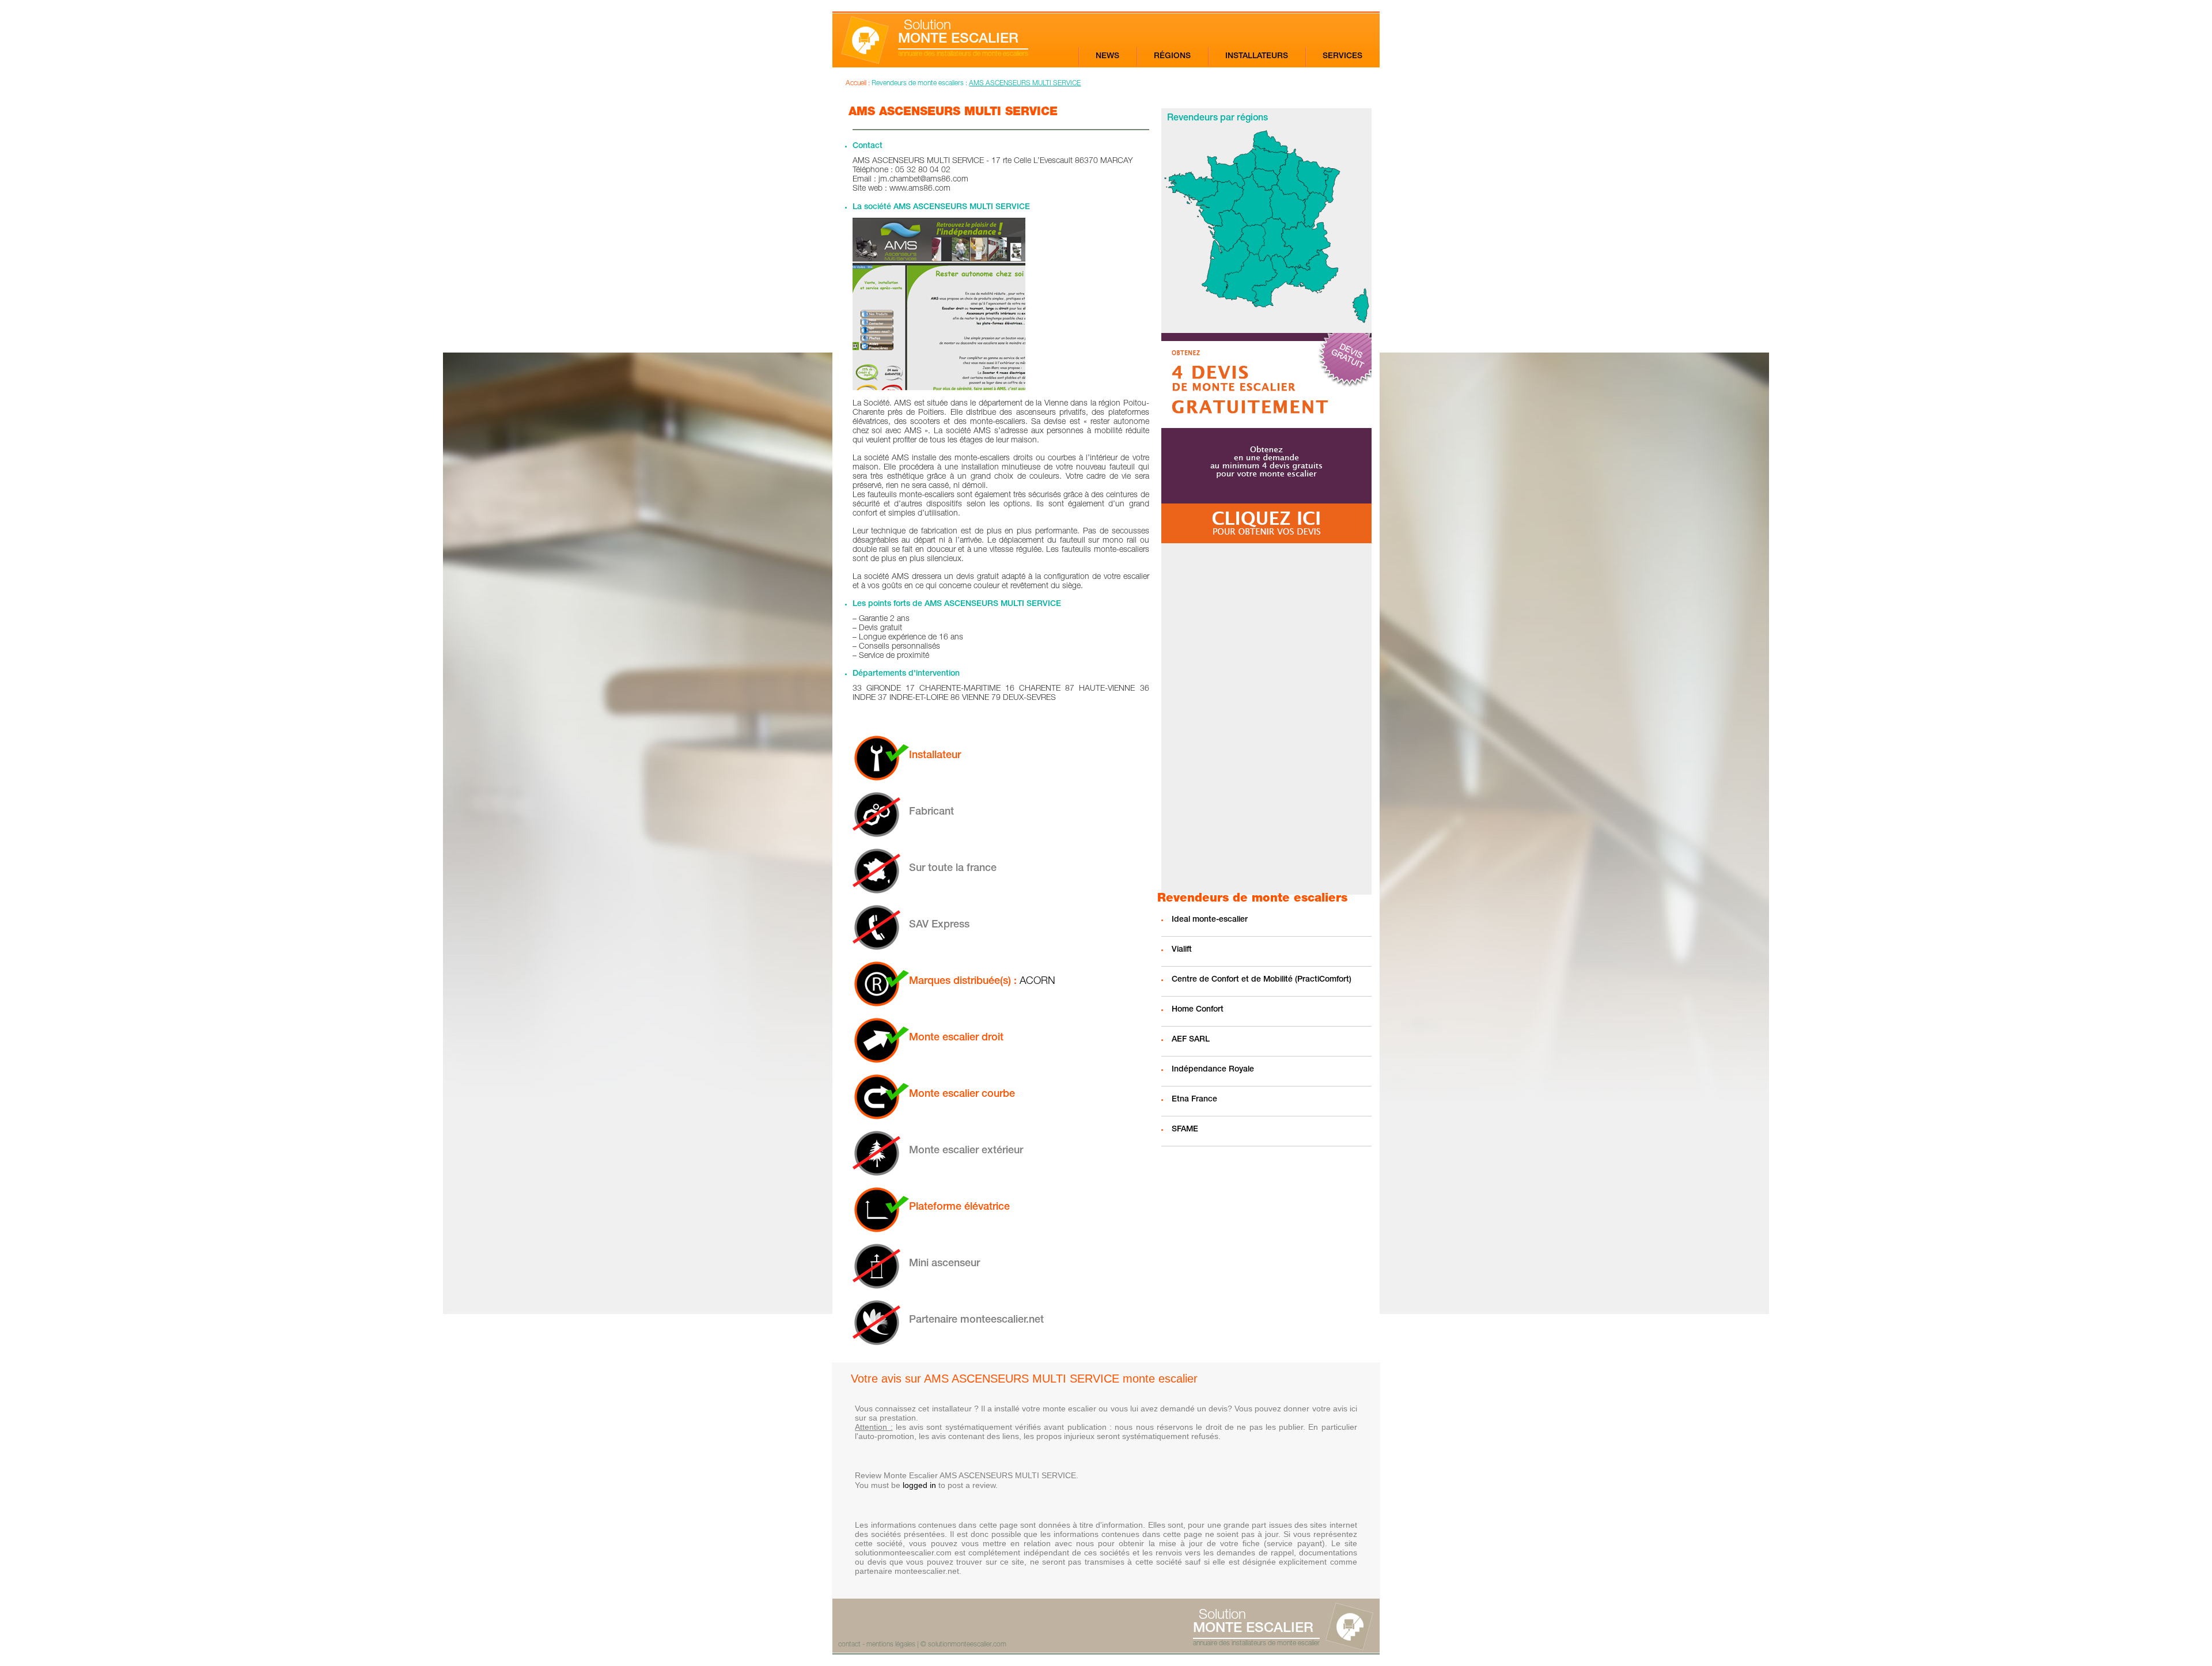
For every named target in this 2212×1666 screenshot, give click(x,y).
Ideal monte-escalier (1210, 920)
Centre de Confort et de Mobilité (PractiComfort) (1262, 980)
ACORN (1037, 982)
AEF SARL (1191, 1040)
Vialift (1182, 950)
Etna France (1194, 1100)
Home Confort (1198, 1010)
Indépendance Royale (1213, 1070)
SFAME (1185, 1130)
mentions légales (891, 1645)
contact (849, 1645)
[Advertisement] (1266, 719)
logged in (919, 1485)
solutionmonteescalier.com (967, 1645)
